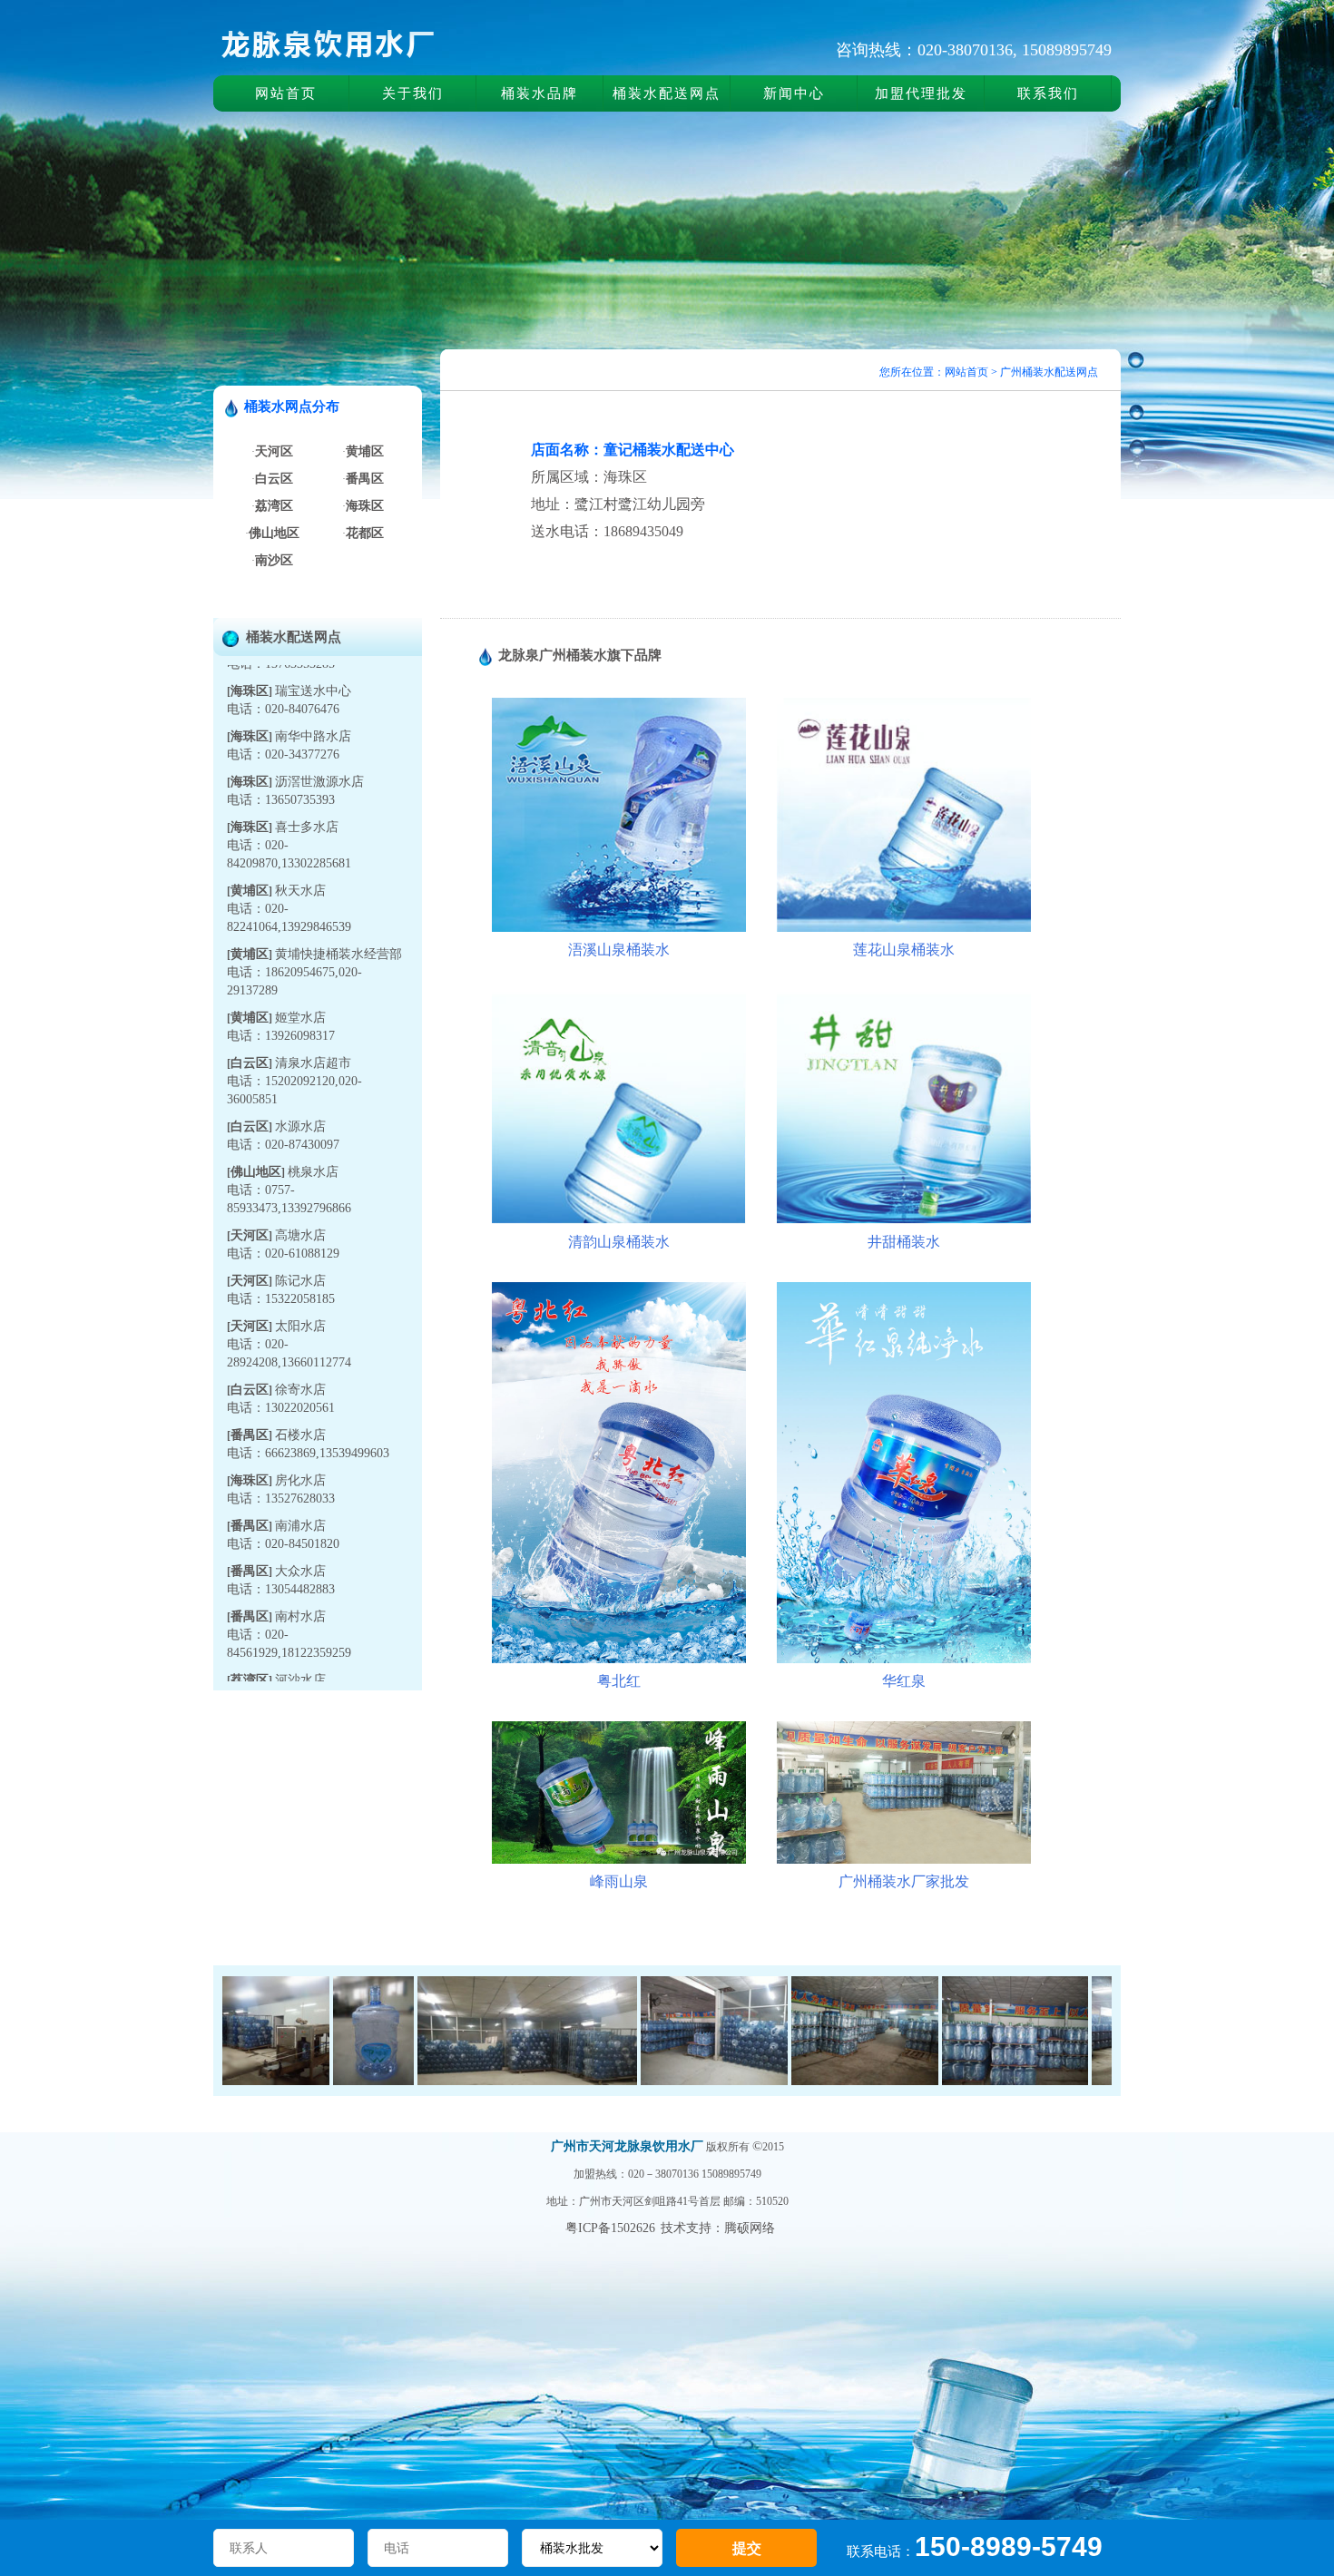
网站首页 (286, 93)
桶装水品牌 (539, 93)
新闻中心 (794, 93)
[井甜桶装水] (904, 1220)
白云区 (250, 1017)
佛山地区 (256, 1126)
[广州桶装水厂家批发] (904, 1860)
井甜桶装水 (904, 1242)
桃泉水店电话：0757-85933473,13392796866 (289, 1144)
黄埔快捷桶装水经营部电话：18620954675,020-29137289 (314, 926)
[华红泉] (904, 1659)
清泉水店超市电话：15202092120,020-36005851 (294, 1035)
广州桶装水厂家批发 (904, 1881)
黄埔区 (250, 844)
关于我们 (413, 93)
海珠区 (250, 690)
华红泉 (904, 1681)
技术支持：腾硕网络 (718, 2228)
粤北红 (619, 1681)
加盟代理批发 (921, 93)
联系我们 (1048, 93)
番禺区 (250, 1389)
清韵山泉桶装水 (619, 1242)
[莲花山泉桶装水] (904, 928)
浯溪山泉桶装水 (619, 950)
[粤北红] (619, 1659)
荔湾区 (250, 1634)
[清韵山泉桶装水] (619, 1220)
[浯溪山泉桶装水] (619, 928)
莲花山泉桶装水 (904, 950)
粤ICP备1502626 (610, 2228)
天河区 (250, 1189)
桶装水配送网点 (667, 93)
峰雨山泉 (619, 1881)
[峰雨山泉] (619, 1860)
